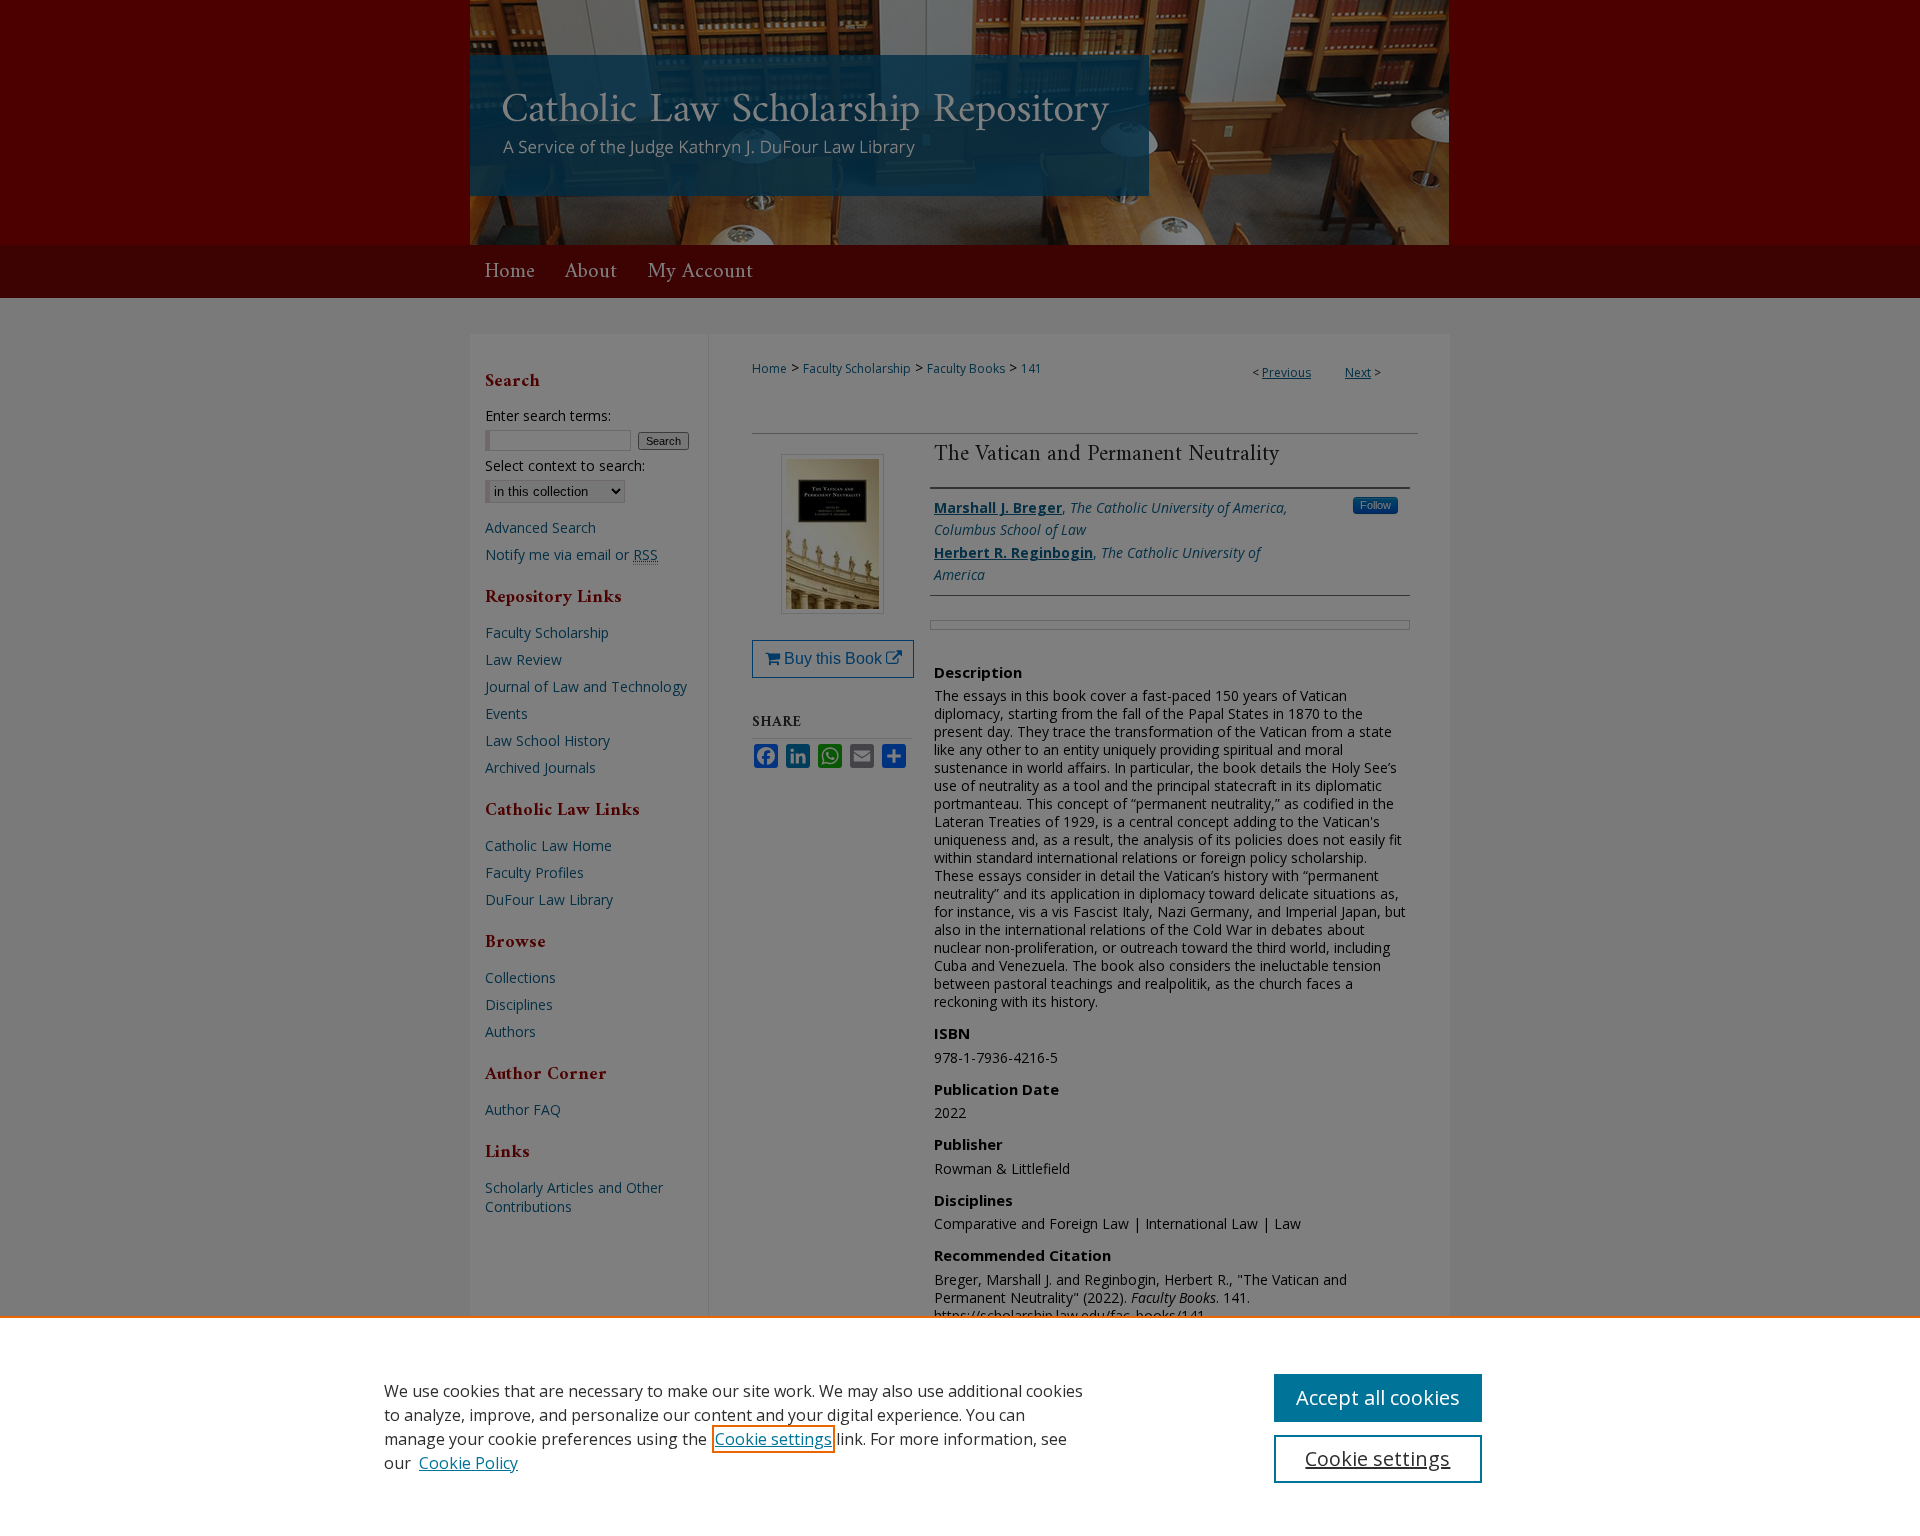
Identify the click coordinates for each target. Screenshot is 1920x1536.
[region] (960, 1426)
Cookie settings (773, 1439)
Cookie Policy (468, 1463)
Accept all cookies (1378, 1397)
